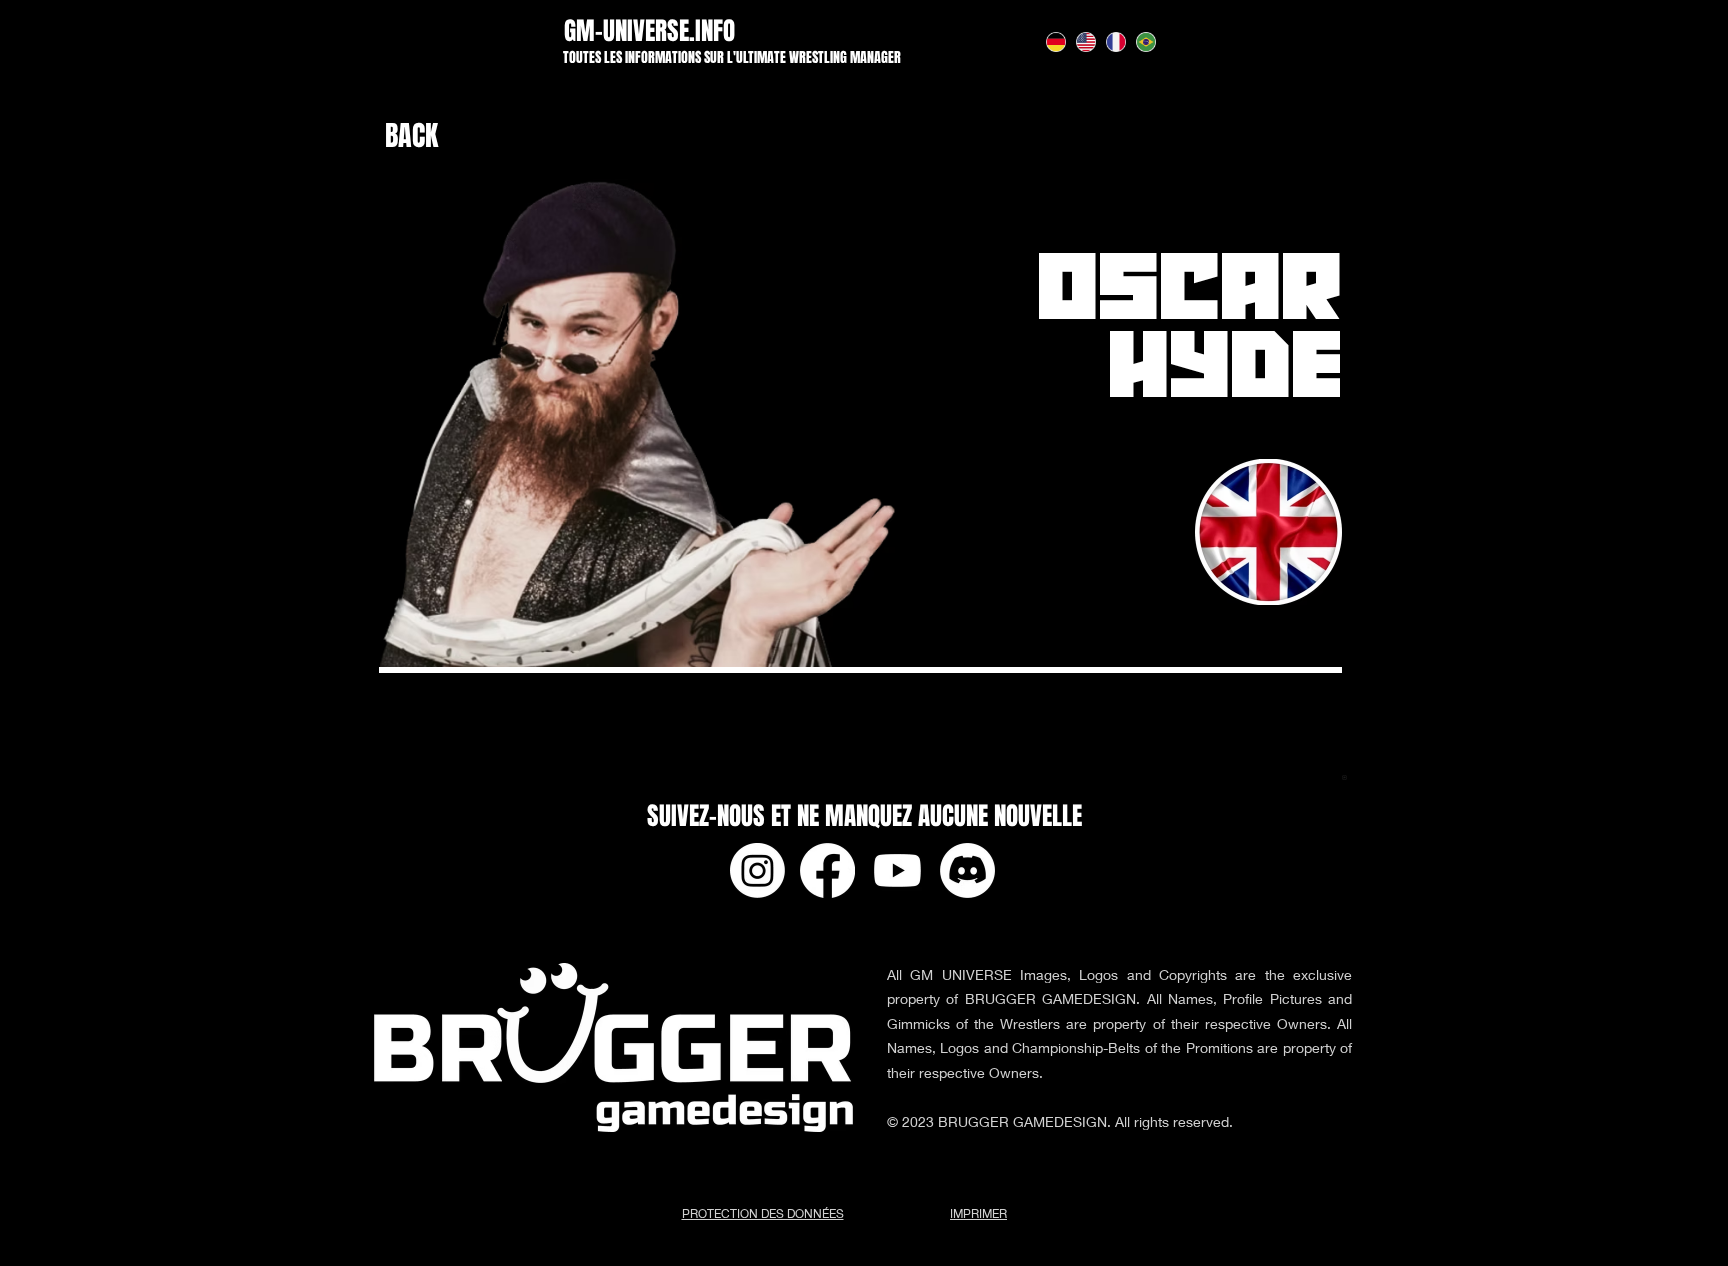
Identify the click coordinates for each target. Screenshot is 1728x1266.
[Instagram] (757, 870)
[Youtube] (897, 870)
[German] (1055, 41)
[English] (1085, 41)
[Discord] (967, 870)
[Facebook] (827, 870)
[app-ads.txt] (1344, 780)
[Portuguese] (1146, 41)
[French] (1116, 41)
